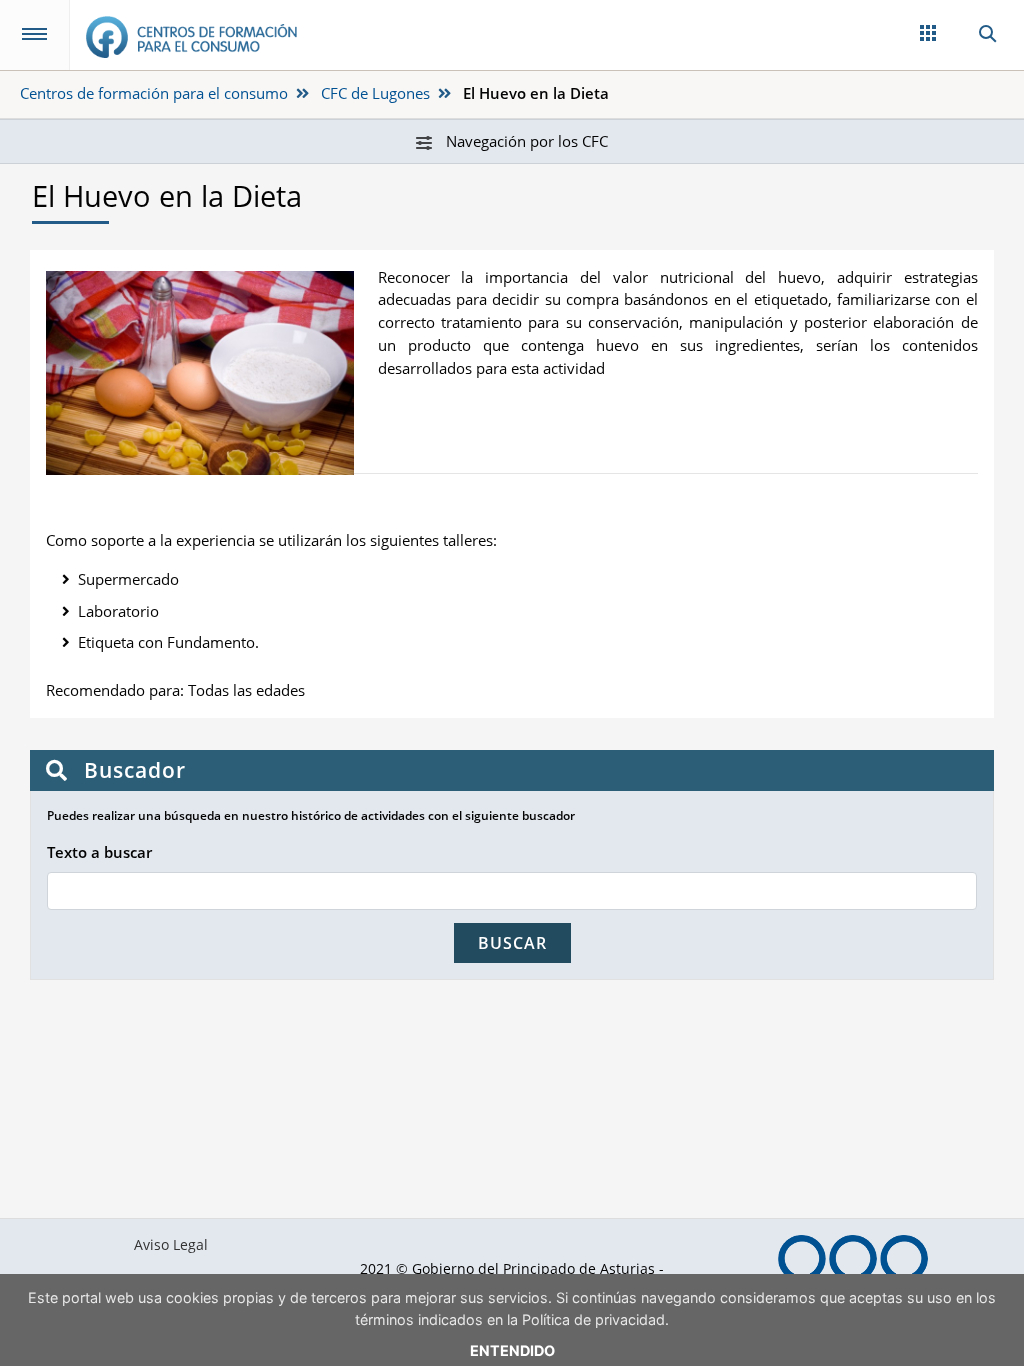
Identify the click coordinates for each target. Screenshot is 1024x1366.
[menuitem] (170, 1245)
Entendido (512, 1350)
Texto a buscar (99, 852)
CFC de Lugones (375, 93)
